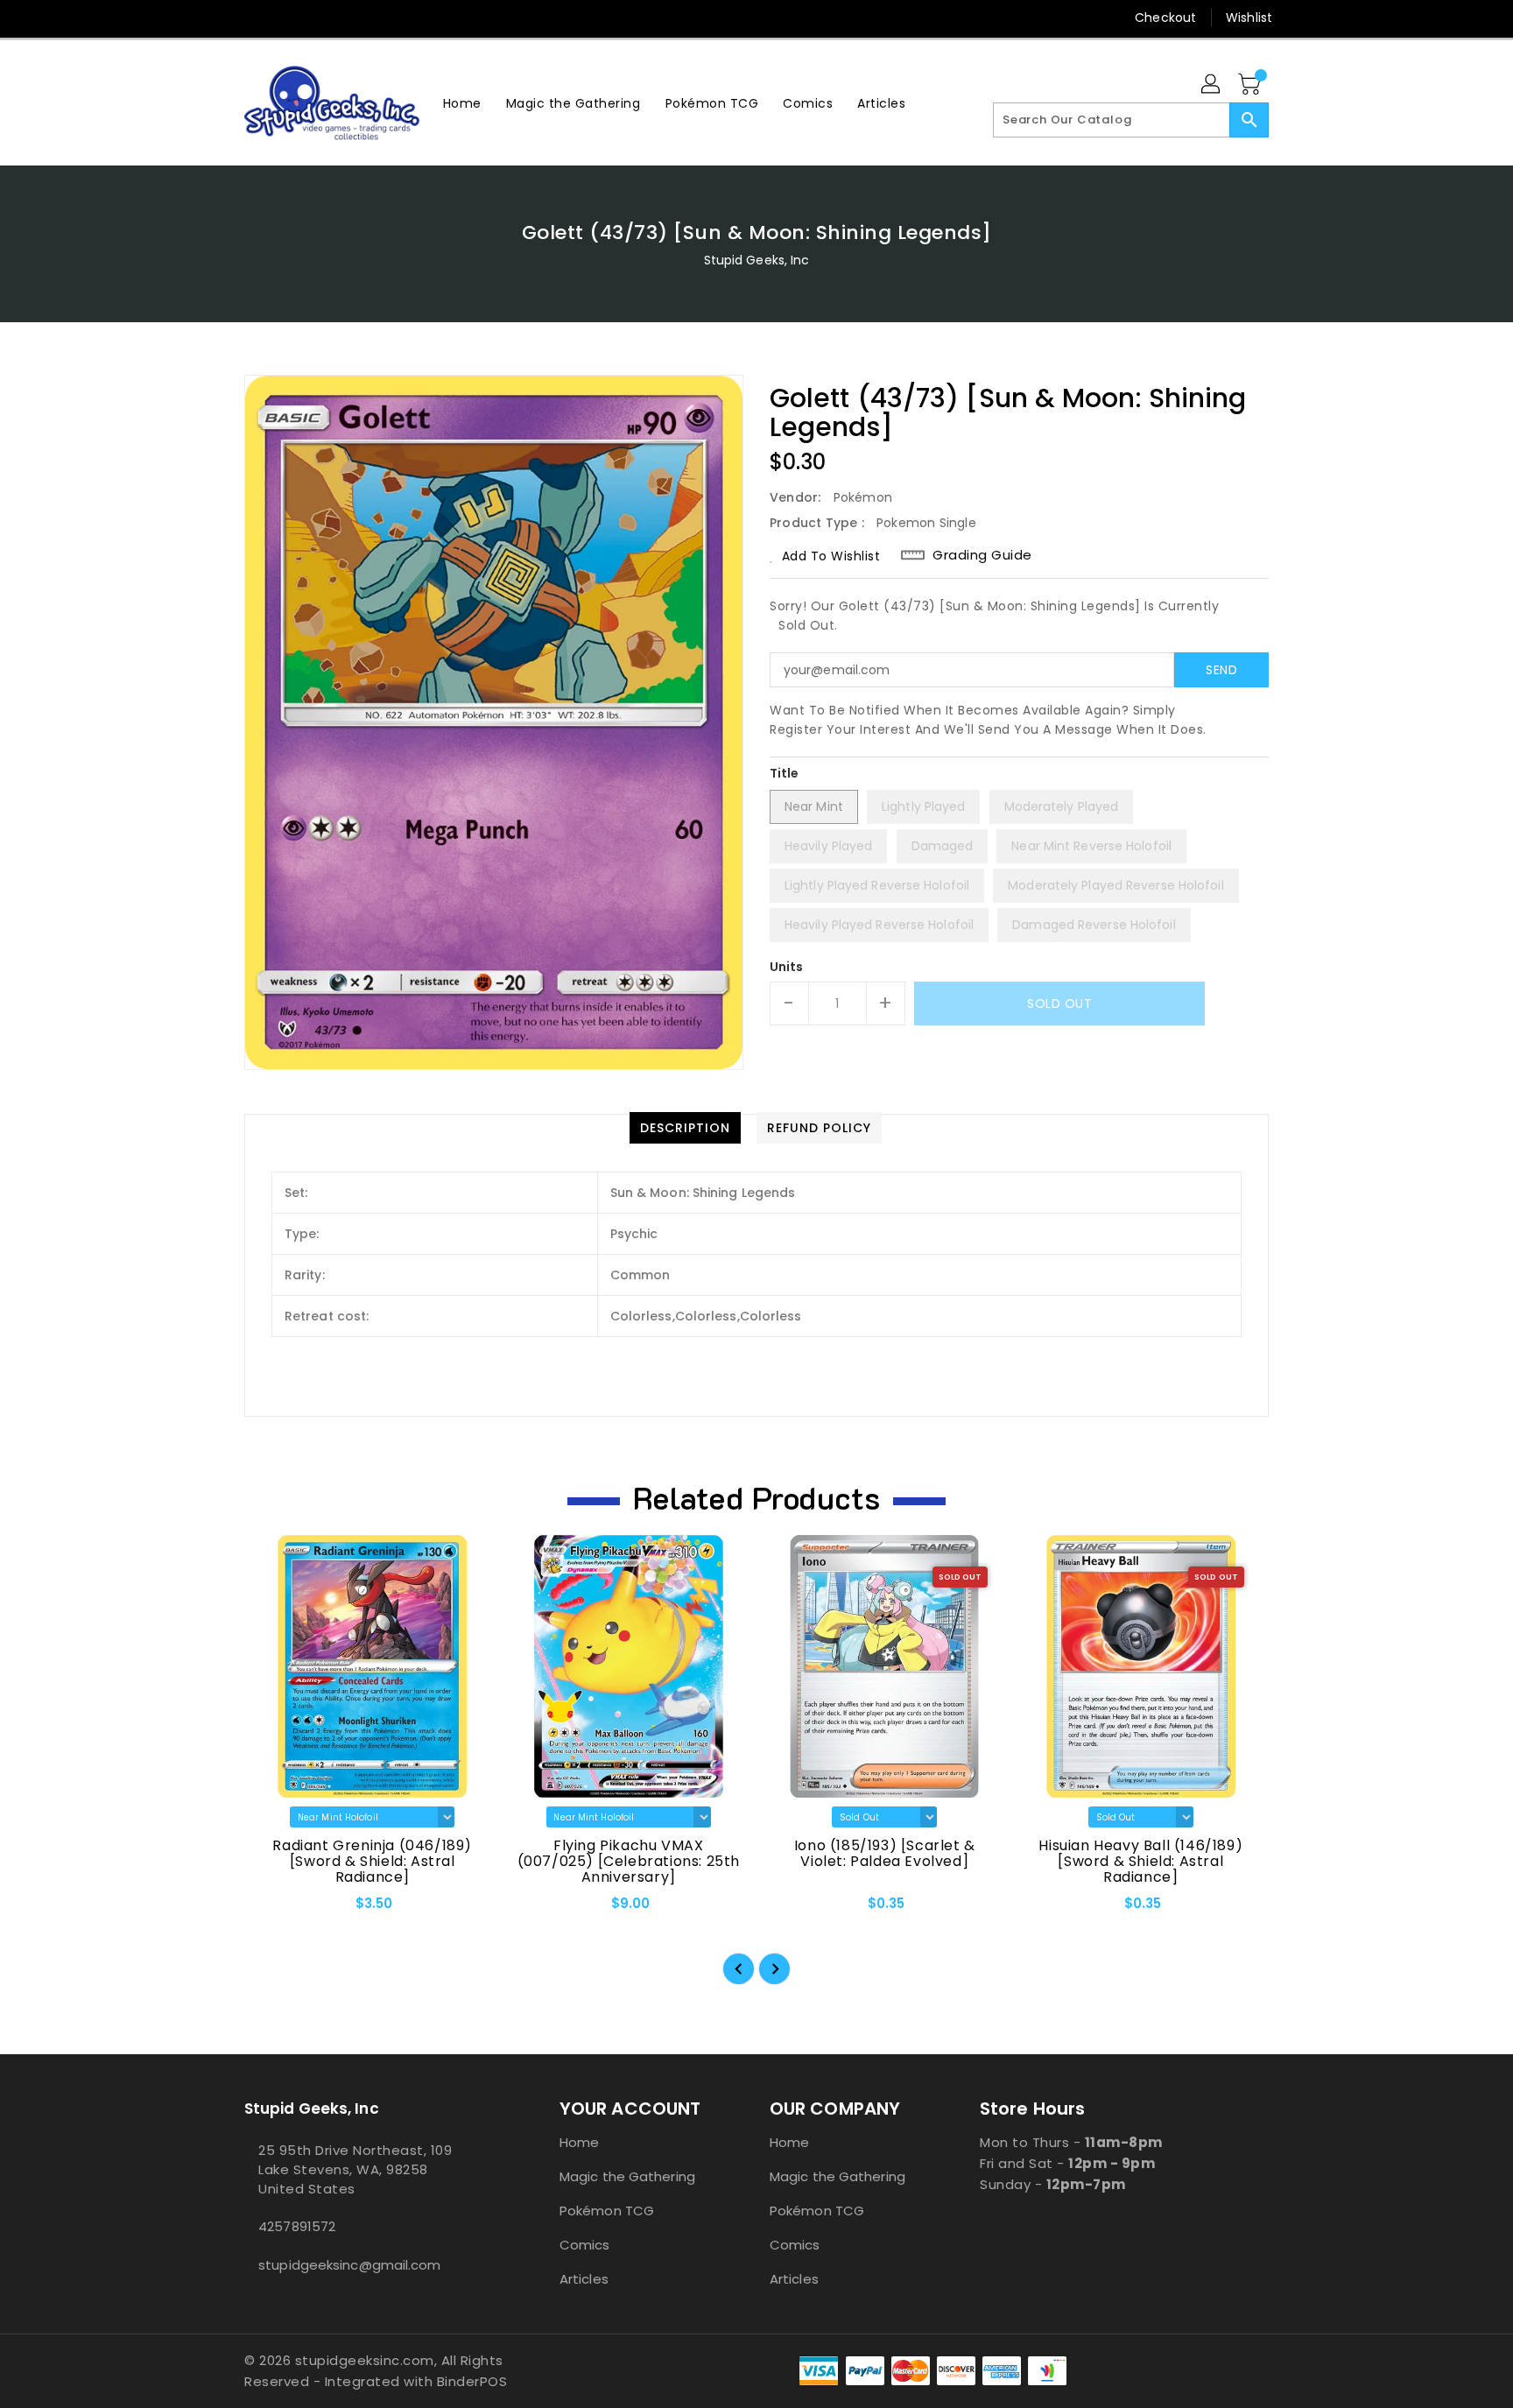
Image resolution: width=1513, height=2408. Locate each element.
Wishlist (1249, 18)
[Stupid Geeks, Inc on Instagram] (286, 18)
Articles (584, 2279)
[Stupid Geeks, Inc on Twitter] (253, 18)
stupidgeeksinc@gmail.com (349, 2265)
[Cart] (1251, 85)
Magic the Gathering (627, 2176)
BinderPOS (472, 2381)
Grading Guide (982, 555)
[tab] (685, 1128)
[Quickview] (272, 1910)
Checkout (1165, 18)
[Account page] (1212, 85)
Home (579, 2142)
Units (787, 967)
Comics (585, 2245)
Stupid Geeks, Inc (757, 260)
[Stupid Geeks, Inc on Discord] (353, 18)
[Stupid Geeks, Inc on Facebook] (220, 18)
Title (785, 773)
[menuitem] (462, 103)
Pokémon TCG (607, 2211)
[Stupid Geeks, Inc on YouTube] (320, 18)
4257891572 (297, 2226)
